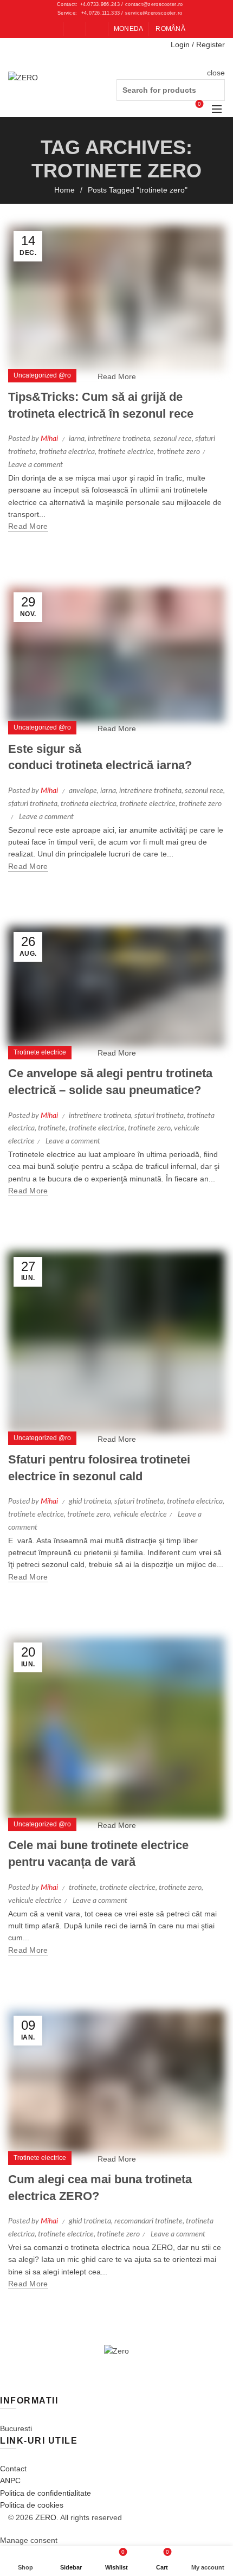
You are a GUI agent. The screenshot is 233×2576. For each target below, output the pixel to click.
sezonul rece (173, 439)
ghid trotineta (90, 1501)
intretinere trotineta (119, 439)
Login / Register (198, 44)
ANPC (10, 2481)
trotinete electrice (126, 452)
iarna (77, 439)
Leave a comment (35, 465)
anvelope (83, 791)
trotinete (52, 1128)
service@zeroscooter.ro (154, 13)
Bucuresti (16, 2428)
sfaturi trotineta (33, 804)
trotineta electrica (67, 452)
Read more (28, 526)
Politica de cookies (32, 2505)
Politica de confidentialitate (46, 2493)
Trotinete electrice (40, 1052)
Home (64, 190)
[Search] (216, 59)
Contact (13, 2469)
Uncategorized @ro (42, 375)
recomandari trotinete (148, 2221)
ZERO (46, 2517)
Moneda (129, 29)
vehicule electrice (140, 1514)
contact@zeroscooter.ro (154, 4)
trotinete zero (179, 452)
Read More (117, 376)
